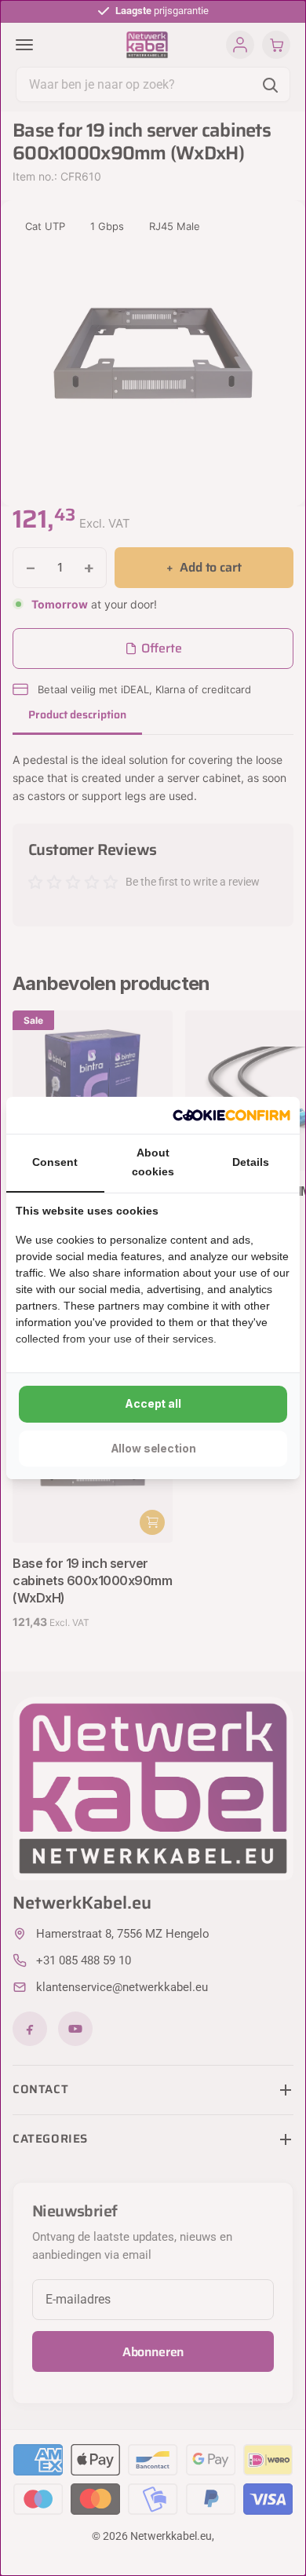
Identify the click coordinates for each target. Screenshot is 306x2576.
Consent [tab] (55, 1162)
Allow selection (153, 1448)
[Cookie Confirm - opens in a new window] (231, 1116)
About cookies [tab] (153, 1162)
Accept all (153, 1403)
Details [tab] (251, 1162)
